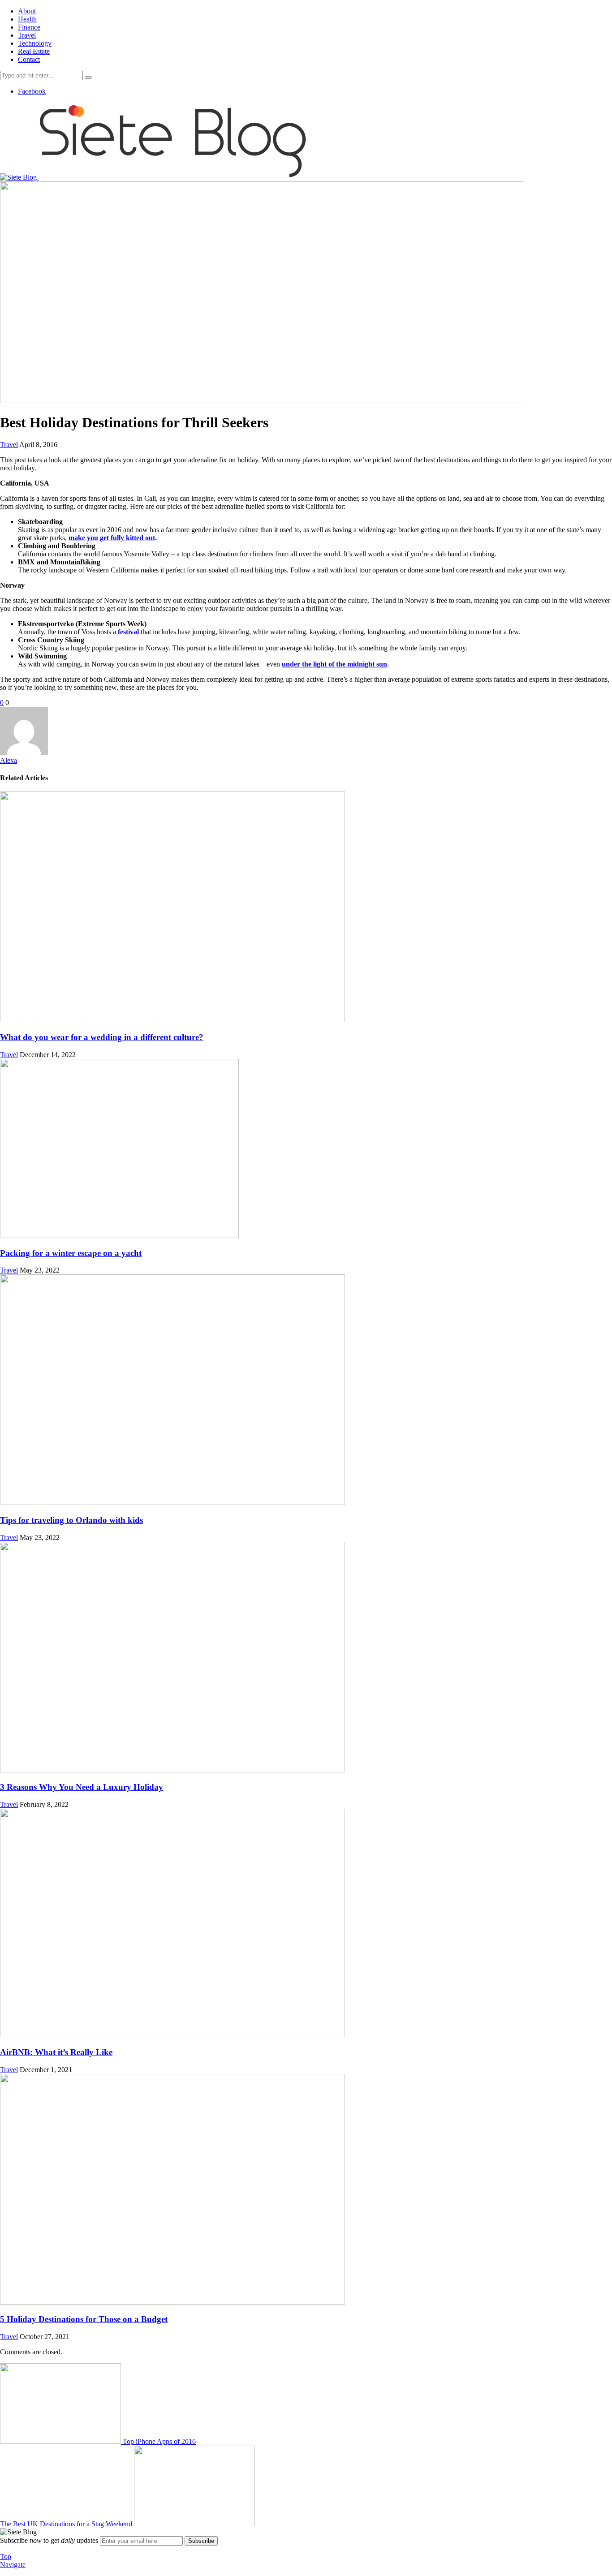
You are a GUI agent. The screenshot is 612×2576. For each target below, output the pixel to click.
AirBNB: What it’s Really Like (56, 2052)
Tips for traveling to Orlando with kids (71, 1520)
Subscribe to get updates (49, 2540)
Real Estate (34, 51)
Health (27, 19)
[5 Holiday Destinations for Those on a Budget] (172, 2302)
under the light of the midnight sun (334, 664)
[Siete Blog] (154, 177)
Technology (35, 43)
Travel (27, 35)
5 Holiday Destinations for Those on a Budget (84, 2319)
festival (128, 632)
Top (6, 2557)
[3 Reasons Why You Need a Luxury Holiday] (172, 1770)
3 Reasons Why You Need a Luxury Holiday (82, 1787)
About (27, 11)
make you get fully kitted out (112, 538)
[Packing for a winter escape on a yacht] (119, 1236)
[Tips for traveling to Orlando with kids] (172, 1503)
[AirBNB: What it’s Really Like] (172, 2035)
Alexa (9, 760)
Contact (29, 59)
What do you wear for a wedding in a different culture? (102, 1037)
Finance (29, 27)
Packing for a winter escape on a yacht (71, 1253)
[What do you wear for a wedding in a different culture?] (172, 1020)
